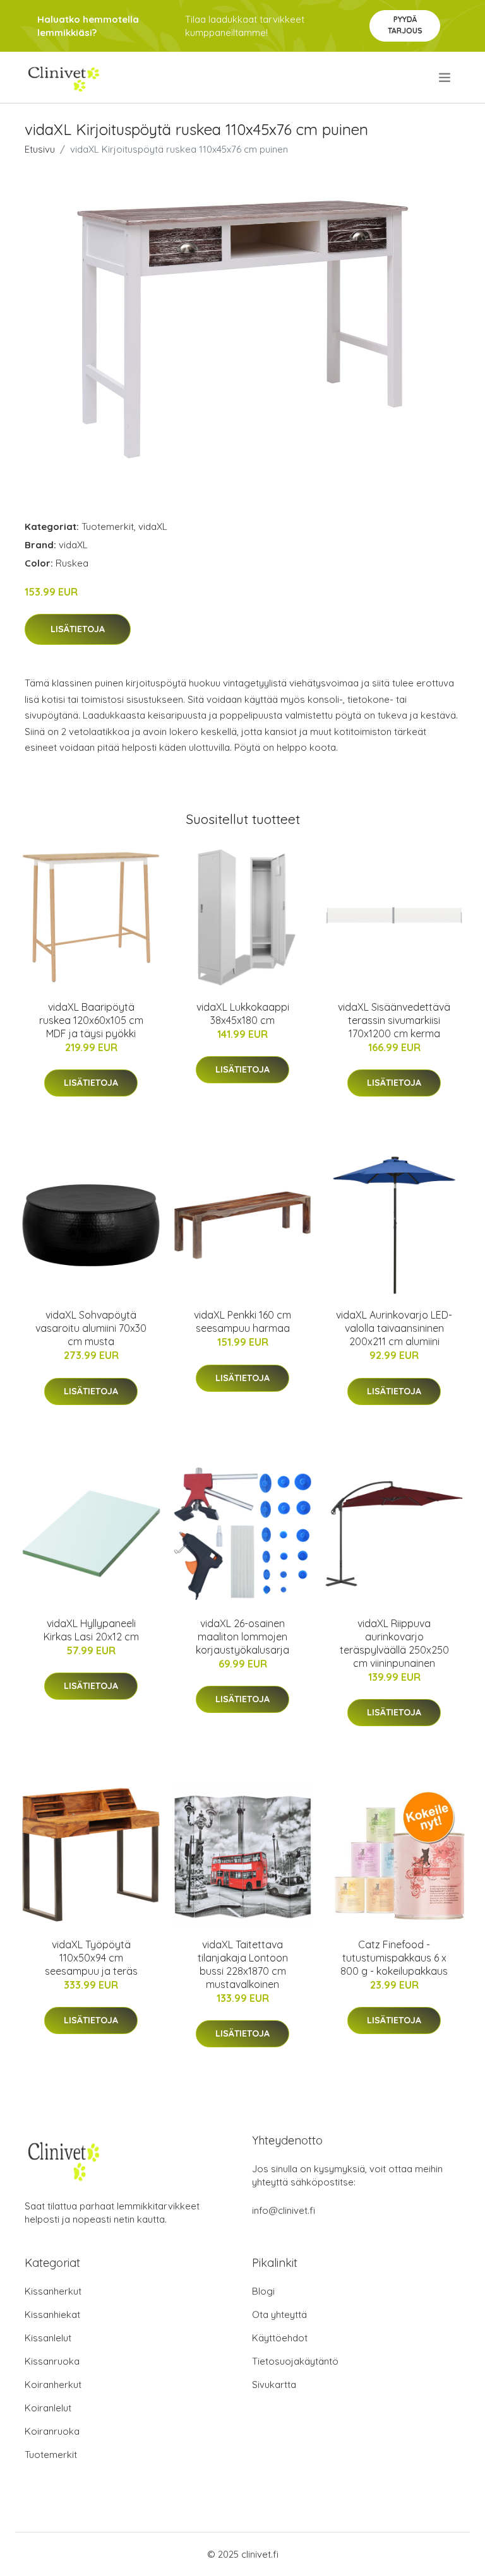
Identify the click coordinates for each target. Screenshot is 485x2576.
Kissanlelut (48, 2338)
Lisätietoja (78, 629)
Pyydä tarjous (405, 25)
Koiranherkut (53, 2385)
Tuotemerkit (108, 526)
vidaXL (153, 526)
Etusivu (40, 149)
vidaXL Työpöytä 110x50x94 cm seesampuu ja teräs (91, 1958)
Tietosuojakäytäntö (295, 2361)
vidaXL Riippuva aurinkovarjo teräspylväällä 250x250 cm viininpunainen (394, 1643)
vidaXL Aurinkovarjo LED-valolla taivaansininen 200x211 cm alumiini (394, 1328)
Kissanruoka (52, 2361)
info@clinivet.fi (284, 2210)
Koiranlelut (48, 2408)
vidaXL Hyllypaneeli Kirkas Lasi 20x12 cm (91, 1630)
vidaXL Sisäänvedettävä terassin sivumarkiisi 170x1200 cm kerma (394, 1020)
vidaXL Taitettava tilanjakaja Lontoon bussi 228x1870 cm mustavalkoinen (243, 1964)
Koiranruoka (52, 2431)
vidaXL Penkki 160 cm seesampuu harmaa (242, 1321)
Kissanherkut (53, 2291)
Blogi (263, 2291)
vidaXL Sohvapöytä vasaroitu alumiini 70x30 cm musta (91, 1328)
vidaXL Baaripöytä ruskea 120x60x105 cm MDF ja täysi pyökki (91, 1020)
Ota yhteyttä (279, 2314)
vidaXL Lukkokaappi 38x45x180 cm (243, 1014)
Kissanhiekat (52, 2314)
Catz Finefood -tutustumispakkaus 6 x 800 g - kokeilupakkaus (394, 1958)
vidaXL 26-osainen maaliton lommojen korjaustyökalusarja (242, 1637)
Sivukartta (274, 2385)
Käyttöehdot (280, 2338)
